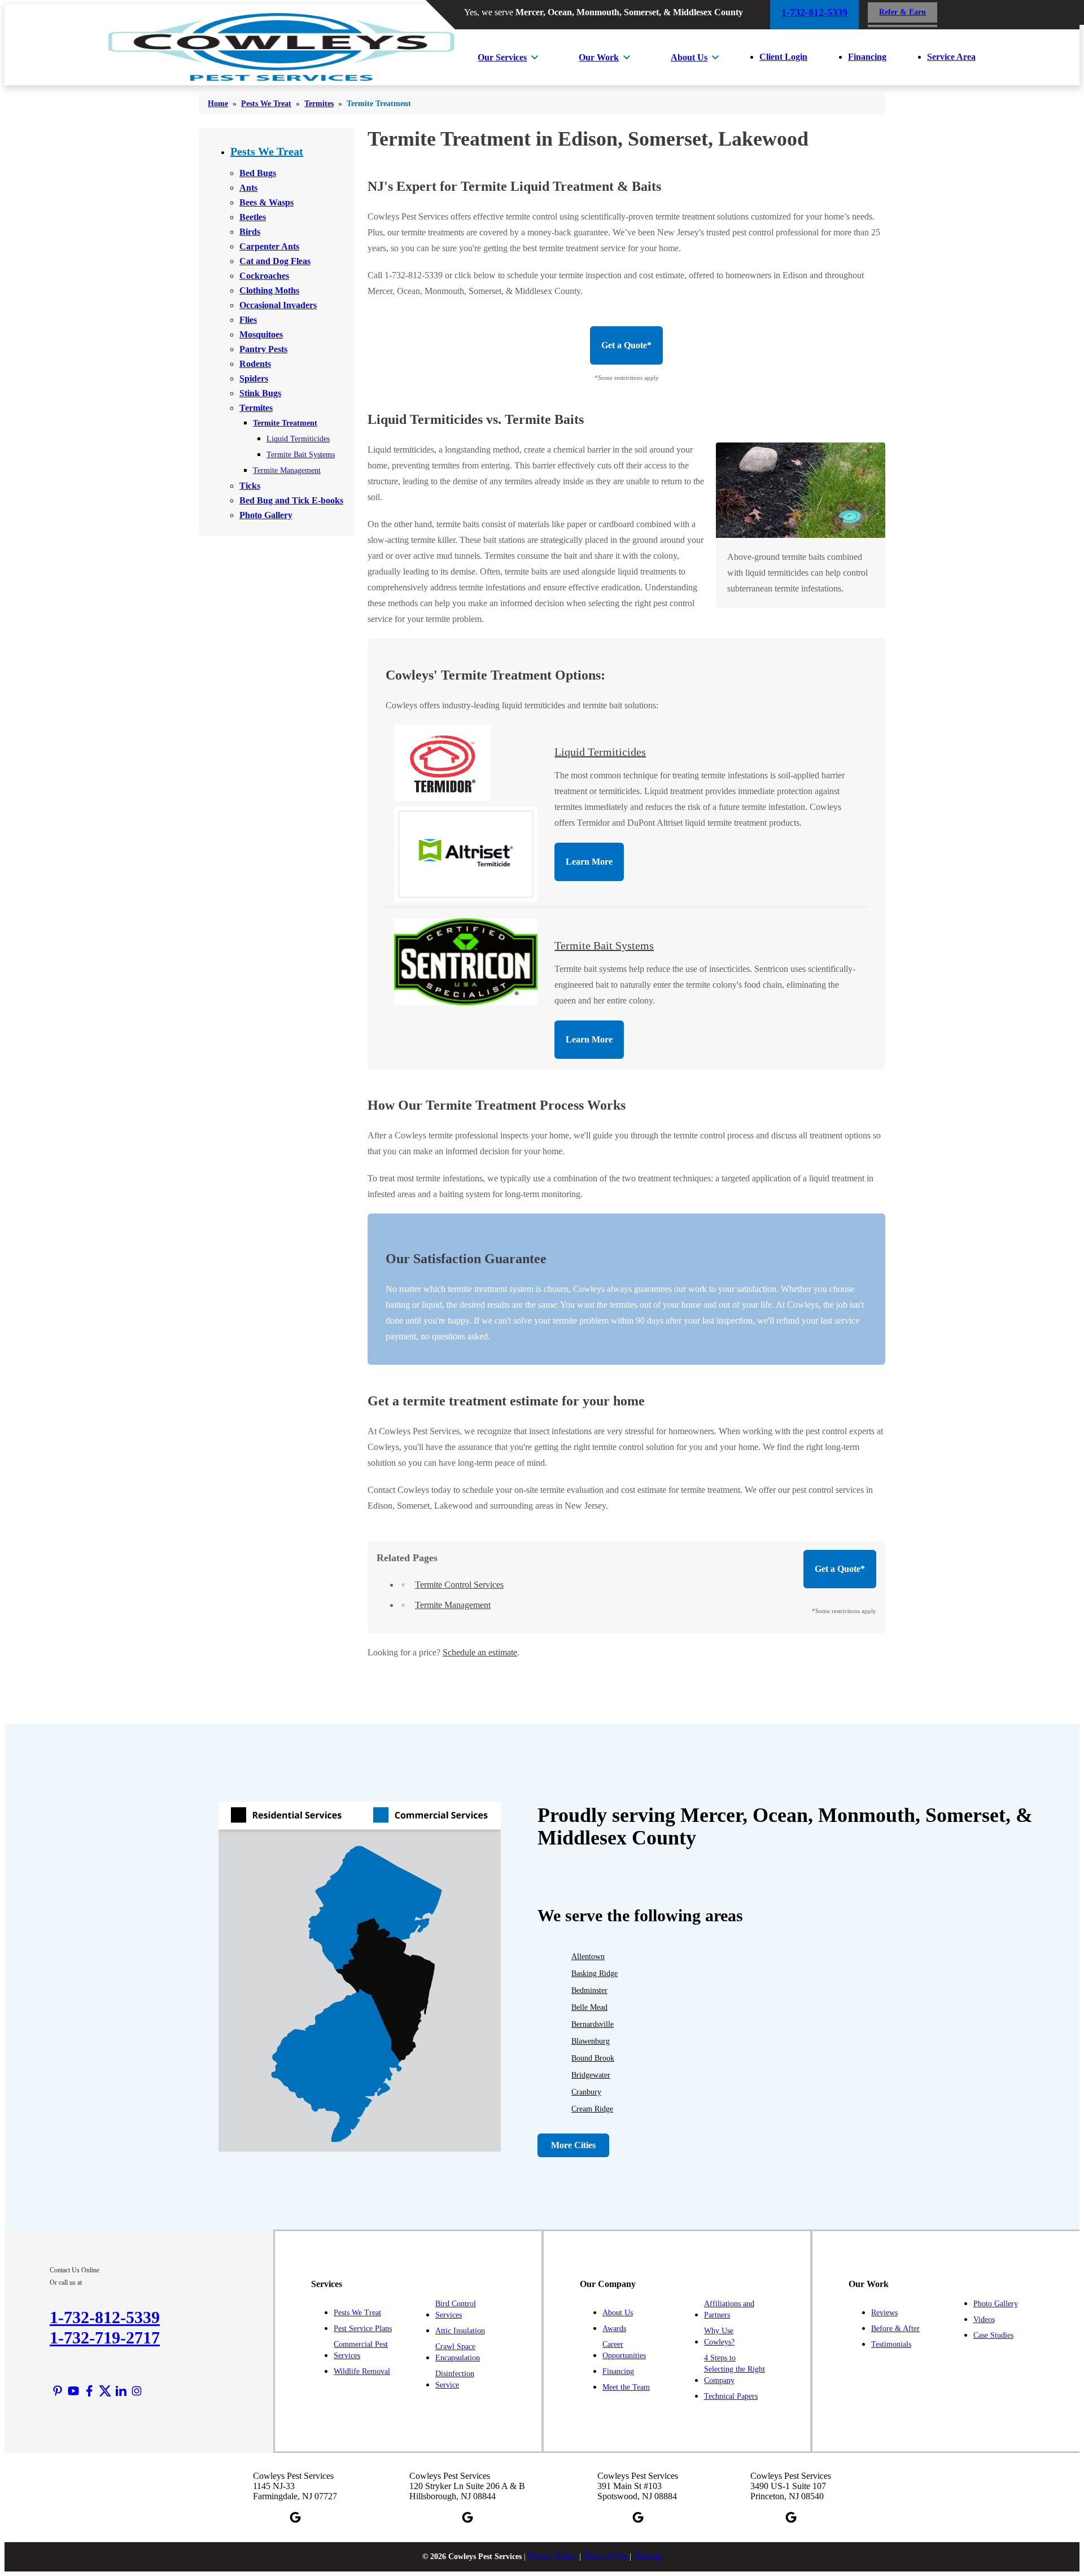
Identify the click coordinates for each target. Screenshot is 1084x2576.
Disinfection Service (455, 2379)
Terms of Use (605, 2557)
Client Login (783, 57)
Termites (256, 408)
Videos (984, 2319)
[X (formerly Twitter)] (105, 2391)
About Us (689, 57)
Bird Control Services (456, 2309)
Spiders (254, 378)
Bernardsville (593, 2024)
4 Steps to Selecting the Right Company (735, 2369)
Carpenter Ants (269, 246)
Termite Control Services (459, 1585)
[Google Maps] (295, 2517)
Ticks (250, 486)
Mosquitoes (261, 334)
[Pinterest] (58, 2391)
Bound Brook (593, 2058)
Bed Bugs (258, 173)
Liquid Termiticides (298, 439)
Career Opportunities (624, 2350)
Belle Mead (589, 2007)
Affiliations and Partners (729, 2309)
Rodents (255, 364)
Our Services (502, 57)
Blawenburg (591, 2041)
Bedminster (589, 1990)
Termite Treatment (285, 423)
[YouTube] (73, 2391)
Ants (248, 188)
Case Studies (993, 2335)
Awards (614, 2329)
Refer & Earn (902, 12)
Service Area (951, 57)
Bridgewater (591, 2075)
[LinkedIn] (121, 2391)
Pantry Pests (263, 349)
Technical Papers (731, 2396)
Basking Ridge (595, 1973)
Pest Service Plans (363, 2329)
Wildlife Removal (362, 2371)
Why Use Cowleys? (719, 2336)
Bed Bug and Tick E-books (291, 500)
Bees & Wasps (266, 202)
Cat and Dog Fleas (275, 261)
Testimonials (891, 2344)
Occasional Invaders (278, 305)
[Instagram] (137, 2391)
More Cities (573, 2145)
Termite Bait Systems (301, 455)
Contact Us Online (75, 2270)
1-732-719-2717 (105, 2338)
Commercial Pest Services (361, 2350)
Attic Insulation (460, 2331)
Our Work (599, 57)
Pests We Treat (267, 151)
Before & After (895, 2329)
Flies (248, 320)
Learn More (589, 862)
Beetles (253, 217)
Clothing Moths (269, 290)
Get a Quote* (626, 345)
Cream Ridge (592, 2109)
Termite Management (287, 470)
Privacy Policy (552, 2557)
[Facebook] (89, 2391)
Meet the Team (626, 2387)
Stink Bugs (260, 393)
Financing (867, 57)
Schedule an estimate (480, 1652)
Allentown (588, 1957)
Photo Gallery (266, 515)
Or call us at (66, 2283)
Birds (250, 232)
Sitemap (648, 2557)
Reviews (884, 2313)
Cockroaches (264, 276)
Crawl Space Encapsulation (458, 2352)
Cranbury (586, 2092)
